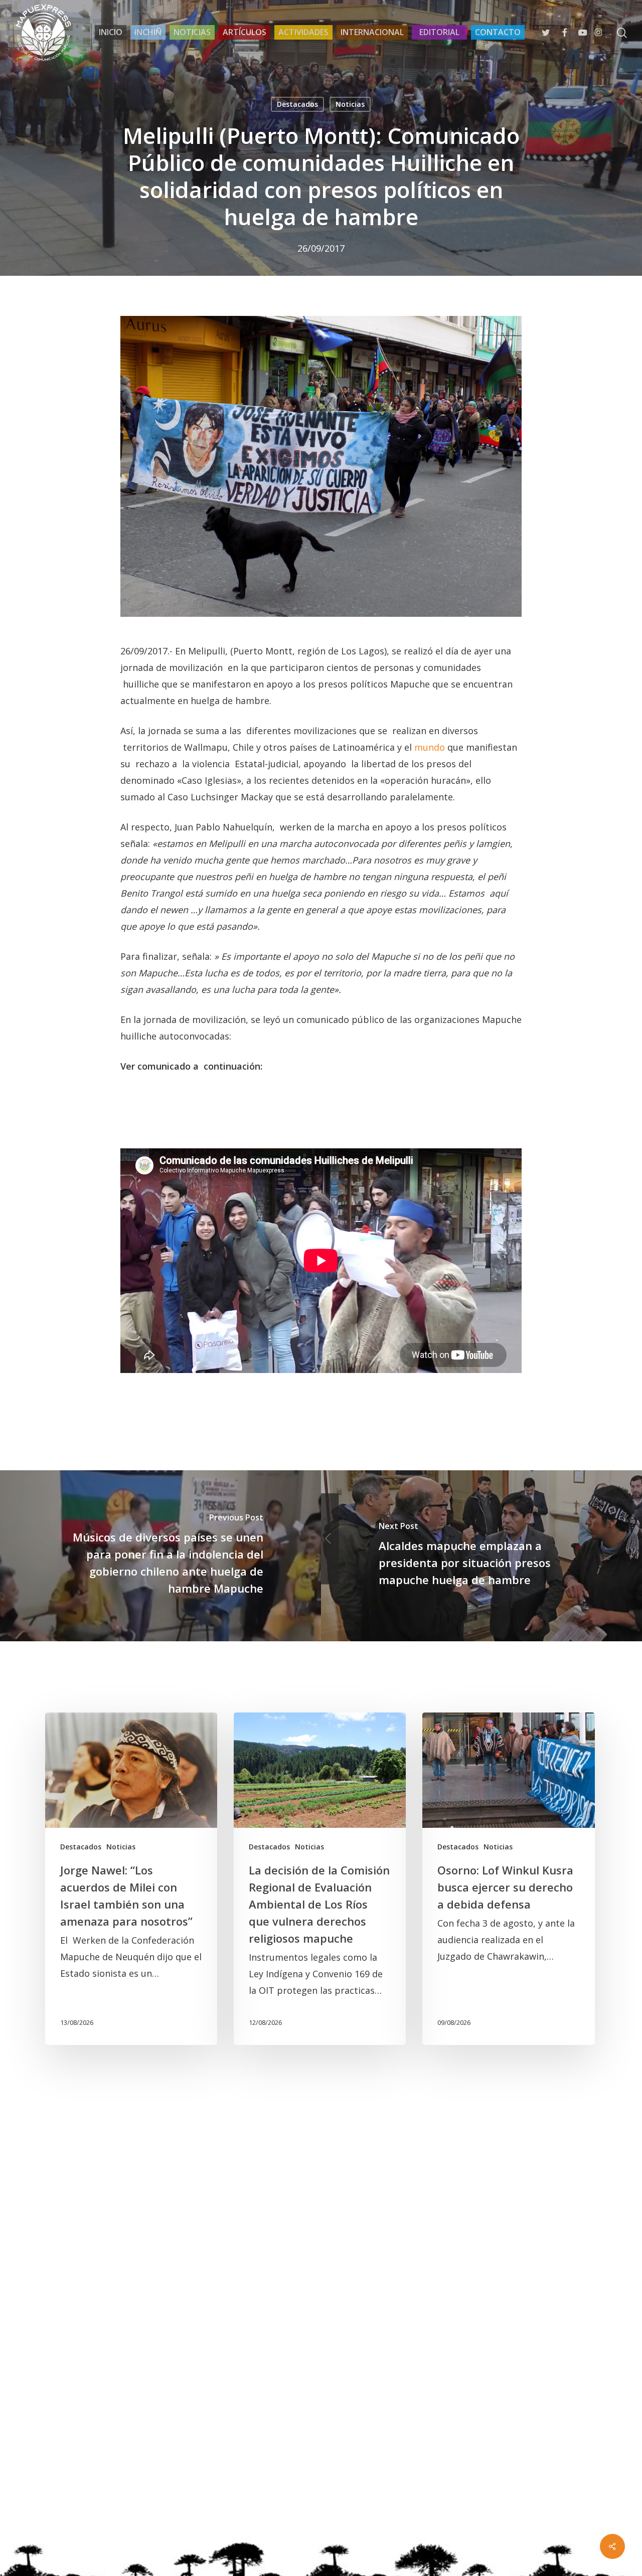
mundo (430, 747)
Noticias (350, 104)
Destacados (297, 104)
